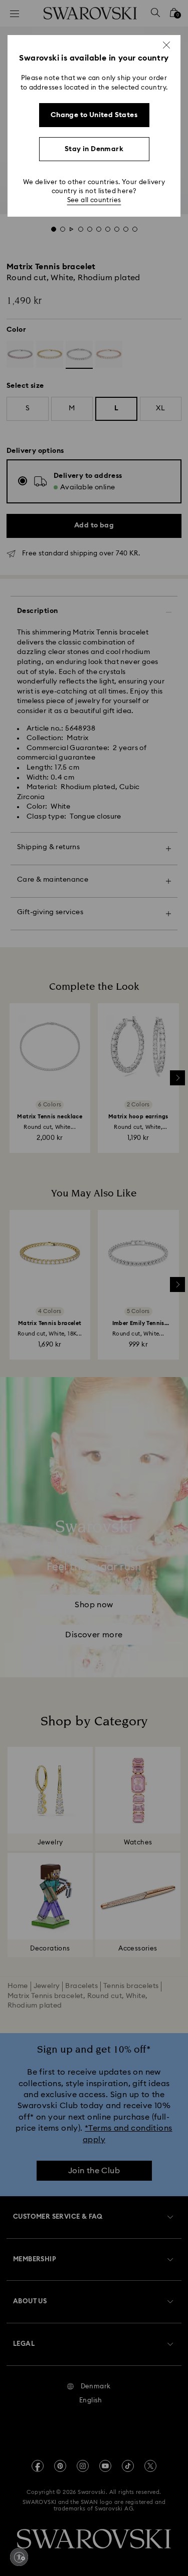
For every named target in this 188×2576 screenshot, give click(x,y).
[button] (166, 45)
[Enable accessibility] (19, 2557)
